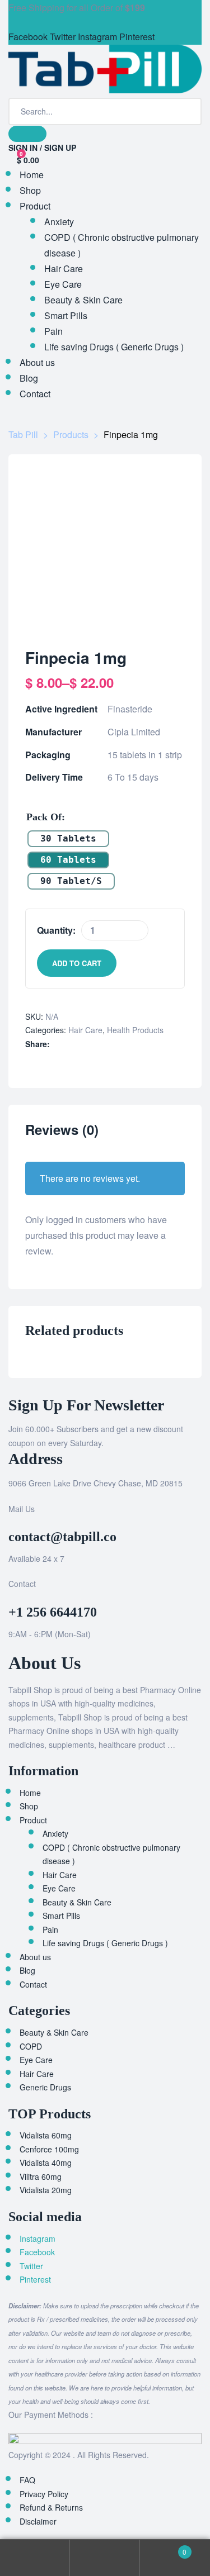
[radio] (68, 839)
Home (30, 1793)
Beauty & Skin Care (77, 1902)
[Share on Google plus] (77, 1044)
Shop (29, 1806)
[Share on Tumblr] (71, 1044)
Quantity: (56, 930)
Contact (33, 1984)
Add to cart (77, 963)
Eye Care (59, 1888)
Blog (27, 1970)
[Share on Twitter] (60, 1044)
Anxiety (55, 1833)
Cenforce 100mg (49, 2149)
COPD (31, 2046)
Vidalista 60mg (46, 2135)
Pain (50, 1929)
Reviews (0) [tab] (62, 1130)
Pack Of (44, 817)
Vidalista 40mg (46, 2162)
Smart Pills (61, 1916)
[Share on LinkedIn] (66, 1044)
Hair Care (85, 1030)
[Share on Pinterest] (82, 1044)
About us (35, 1957)
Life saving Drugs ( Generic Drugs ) (105, 1943)
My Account (35, 2558)
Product (33, 1820)
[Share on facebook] (54, 1044)
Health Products (135, 1030)
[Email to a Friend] (88, 1044)
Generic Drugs (45, 2087)
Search (105, 2558)
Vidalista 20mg (46, 2190)
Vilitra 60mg (41, 2176)
